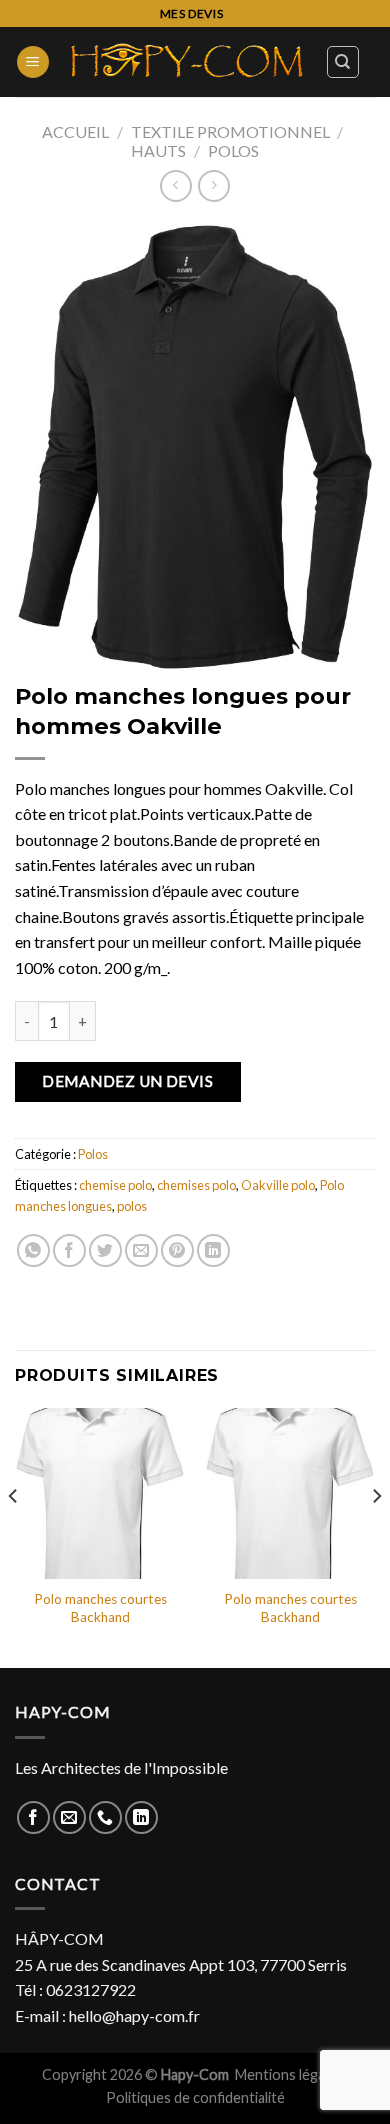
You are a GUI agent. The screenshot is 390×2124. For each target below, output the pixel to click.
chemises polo (196, 1185)
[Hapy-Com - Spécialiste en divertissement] (187, 62)
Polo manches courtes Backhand (100, 1608)
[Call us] (105, 1817)
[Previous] (14, 1536)
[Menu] (33, 62)
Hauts (158, 150)
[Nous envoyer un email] (69, 1817)
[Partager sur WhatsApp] (33, 1250)
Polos (233, 150)
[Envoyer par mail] (141, 1250)
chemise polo (115, 1185)
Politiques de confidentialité (195, 2097)
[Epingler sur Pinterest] (177, 1250)
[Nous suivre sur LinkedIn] (141, 1817)
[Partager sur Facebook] (69, 1250)
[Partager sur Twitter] (105, 1250)
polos (132, 1206)
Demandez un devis (127, 1081)
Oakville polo (278, 1185)
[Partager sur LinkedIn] (213, 1250)
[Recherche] (343, 62)
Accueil (75, 131)
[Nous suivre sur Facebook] (33, 1817)
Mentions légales (290, 2074)
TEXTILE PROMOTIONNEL (230, 131)
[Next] (376, 1536)
